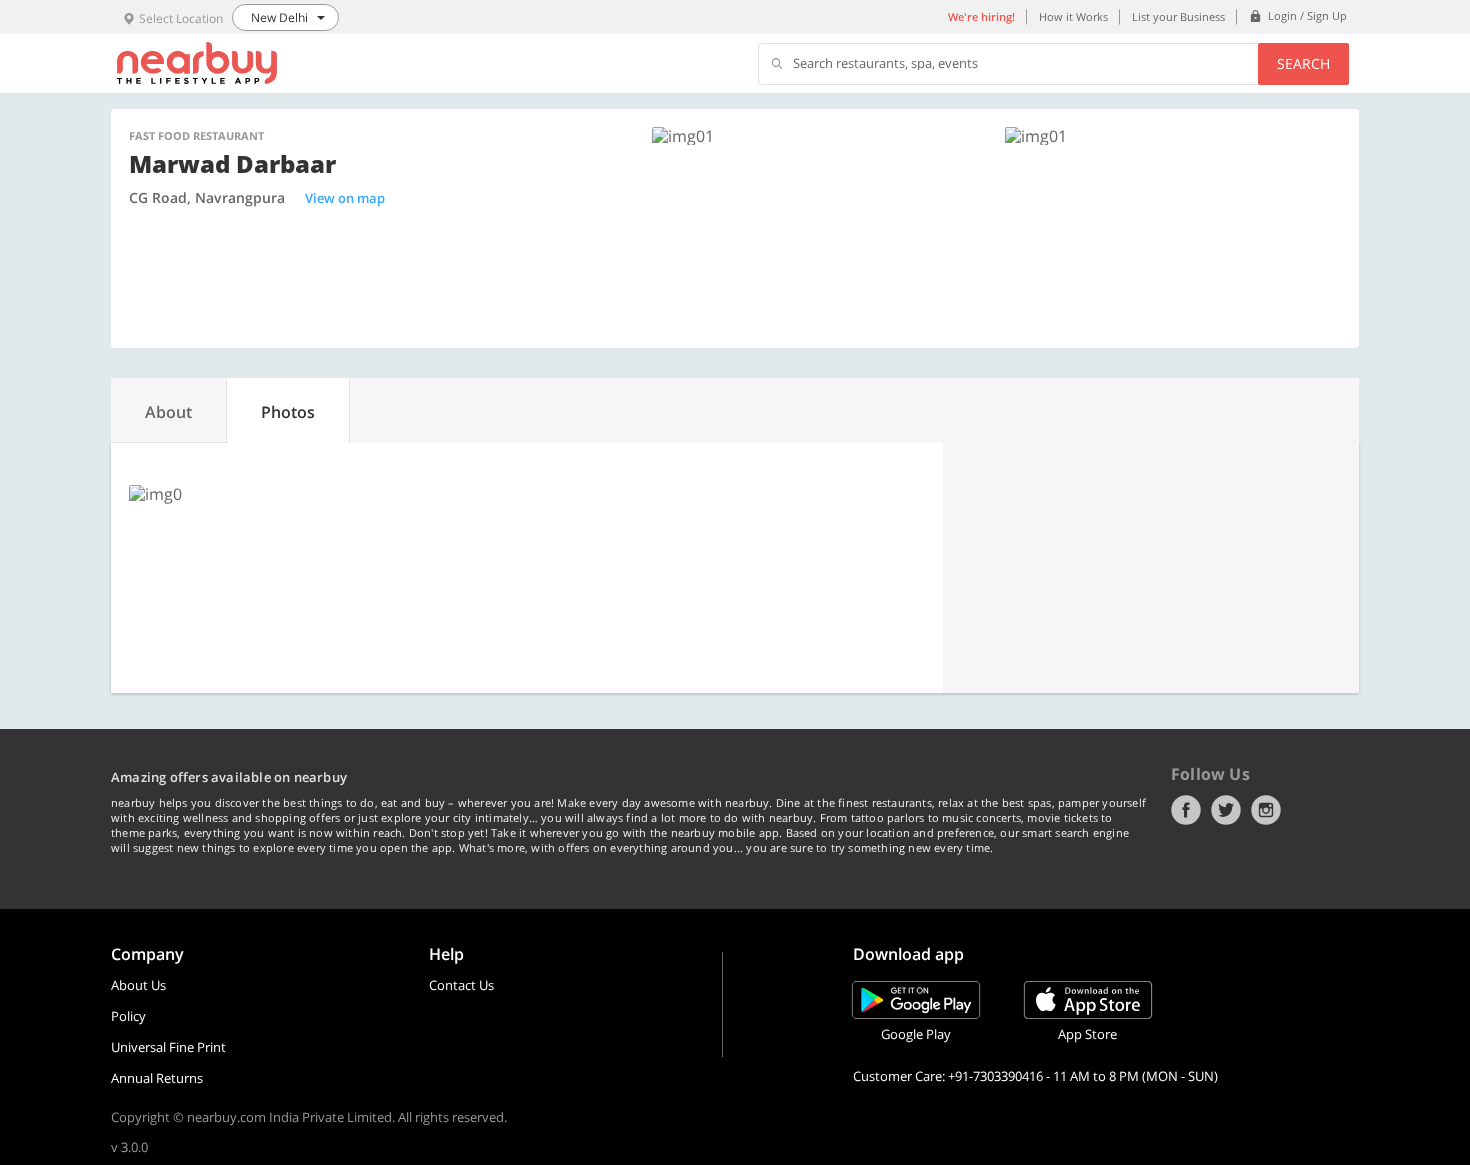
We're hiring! (981, 16)
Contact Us (461, 985)
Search (1303, 63)
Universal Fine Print (168, 1047)
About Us (138, 985)
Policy (128, 1016)
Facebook (1186, 810)
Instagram (1266, 810)
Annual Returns (157, 1078)
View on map (345, 198)
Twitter (1226, 810)
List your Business (1178, 16)
